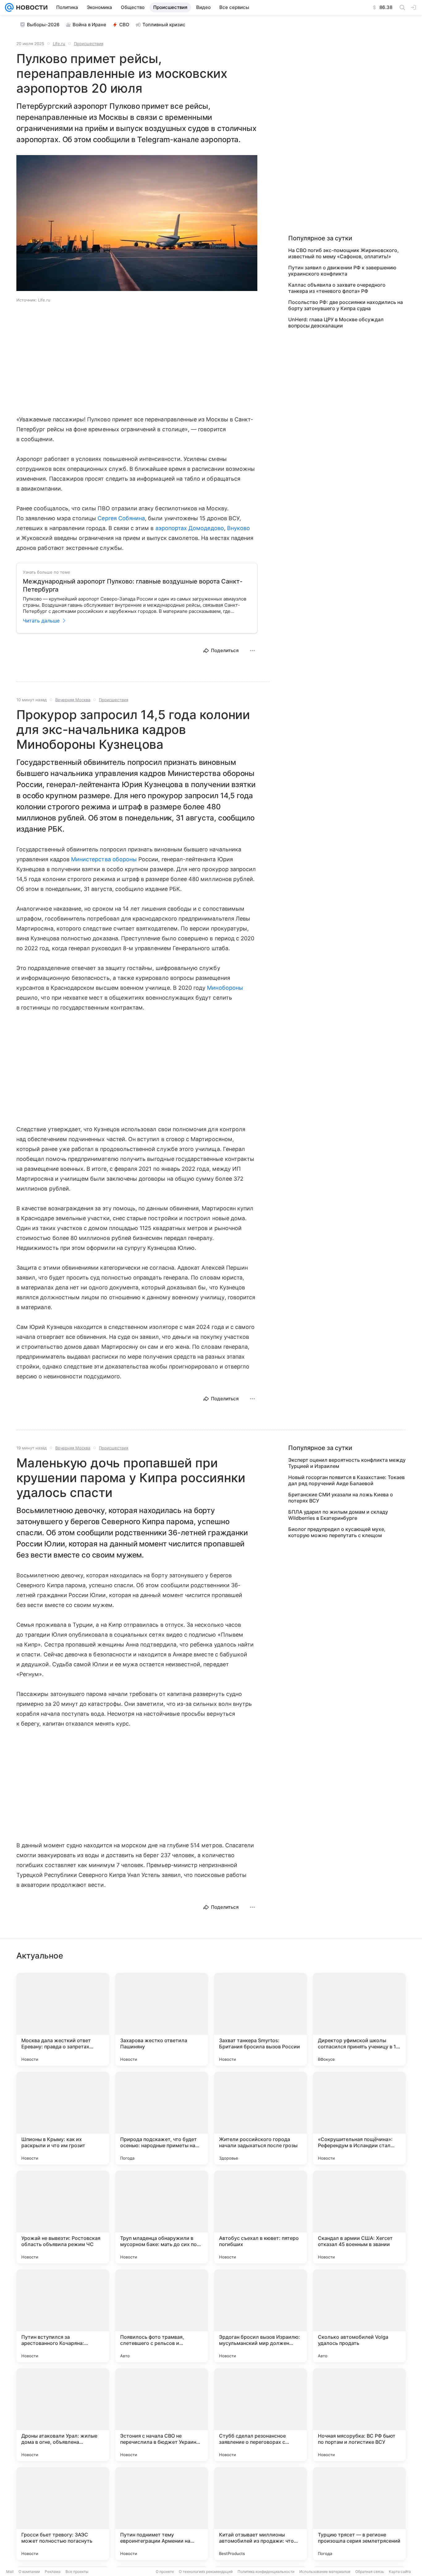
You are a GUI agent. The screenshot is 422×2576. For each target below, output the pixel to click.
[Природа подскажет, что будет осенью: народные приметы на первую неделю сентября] (162, 2118)
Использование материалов (325, 2572)
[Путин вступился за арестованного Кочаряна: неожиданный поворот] (63, 2316)
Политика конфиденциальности (266, 2572)
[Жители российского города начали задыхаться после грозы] (260, 2118)
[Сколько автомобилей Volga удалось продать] (359, 2316)
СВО (124, 25)
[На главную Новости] (31, 7)
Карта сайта (400, 2572)
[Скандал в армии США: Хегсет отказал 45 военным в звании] (359, 2217)
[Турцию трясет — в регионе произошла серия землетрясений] (359, 2514)
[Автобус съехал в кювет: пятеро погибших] (260, 2217)
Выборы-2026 (43, 25)
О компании (29, 2572)
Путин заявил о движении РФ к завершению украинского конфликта (342, 271)
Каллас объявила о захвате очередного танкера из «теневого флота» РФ (337, 288)
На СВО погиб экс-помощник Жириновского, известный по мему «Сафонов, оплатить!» (344, 253)
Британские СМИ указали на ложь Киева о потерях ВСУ (341, 1498)
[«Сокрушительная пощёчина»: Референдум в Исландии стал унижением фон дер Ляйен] (359, 2118)
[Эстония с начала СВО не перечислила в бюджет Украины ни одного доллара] (162, 2415)
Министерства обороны (104, 859)
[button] (137, 224)
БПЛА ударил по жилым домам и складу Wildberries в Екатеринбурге (338, 1515)
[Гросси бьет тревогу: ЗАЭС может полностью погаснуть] (63, 2514)
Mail (10, 2572)
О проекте (165, 2572)
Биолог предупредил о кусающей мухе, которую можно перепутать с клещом (337, 1532)
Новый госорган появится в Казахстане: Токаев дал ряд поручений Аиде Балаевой (346, 1480)
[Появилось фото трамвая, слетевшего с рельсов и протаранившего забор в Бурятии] (162, 2316)
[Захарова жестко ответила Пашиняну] (162, 2019)
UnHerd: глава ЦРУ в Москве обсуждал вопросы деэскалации (336, 323)
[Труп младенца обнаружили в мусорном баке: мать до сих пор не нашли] (162, 2217)
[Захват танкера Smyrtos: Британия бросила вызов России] (260, 2019)
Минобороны (225, 988)
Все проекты (77, 2572)
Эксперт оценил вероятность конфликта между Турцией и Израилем (347, 1463)
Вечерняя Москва (73, 700)
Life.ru (59, 44)
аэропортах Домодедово (190, 528)
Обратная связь (370, 2572)
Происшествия (89, 44)
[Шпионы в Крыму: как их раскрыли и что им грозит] (63, 2118)
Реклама (53, 2572)
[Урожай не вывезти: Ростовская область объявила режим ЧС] (63, 2217)
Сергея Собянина (121, 518)
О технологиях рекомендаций (206, 2572)
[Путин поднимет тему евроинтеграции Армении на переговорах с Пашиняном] (162, 2514)
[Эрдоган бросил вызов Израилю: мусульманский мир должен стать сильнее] (260, 2316)
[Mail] (9, 7)
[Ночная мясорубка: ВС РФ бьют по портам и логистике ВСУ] (359, 2415)
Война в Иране (89, 25)
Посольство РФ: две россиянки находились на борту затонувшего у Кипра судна (346, 305)
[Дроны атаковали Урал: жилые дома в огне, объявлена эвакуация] (63, 2415)
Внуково (238, 528)
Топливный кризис (164, 25)
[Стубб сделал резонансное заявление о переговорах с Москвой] (260, 2415)
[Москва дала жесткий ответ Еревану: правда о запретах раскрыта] (63, 2019)
